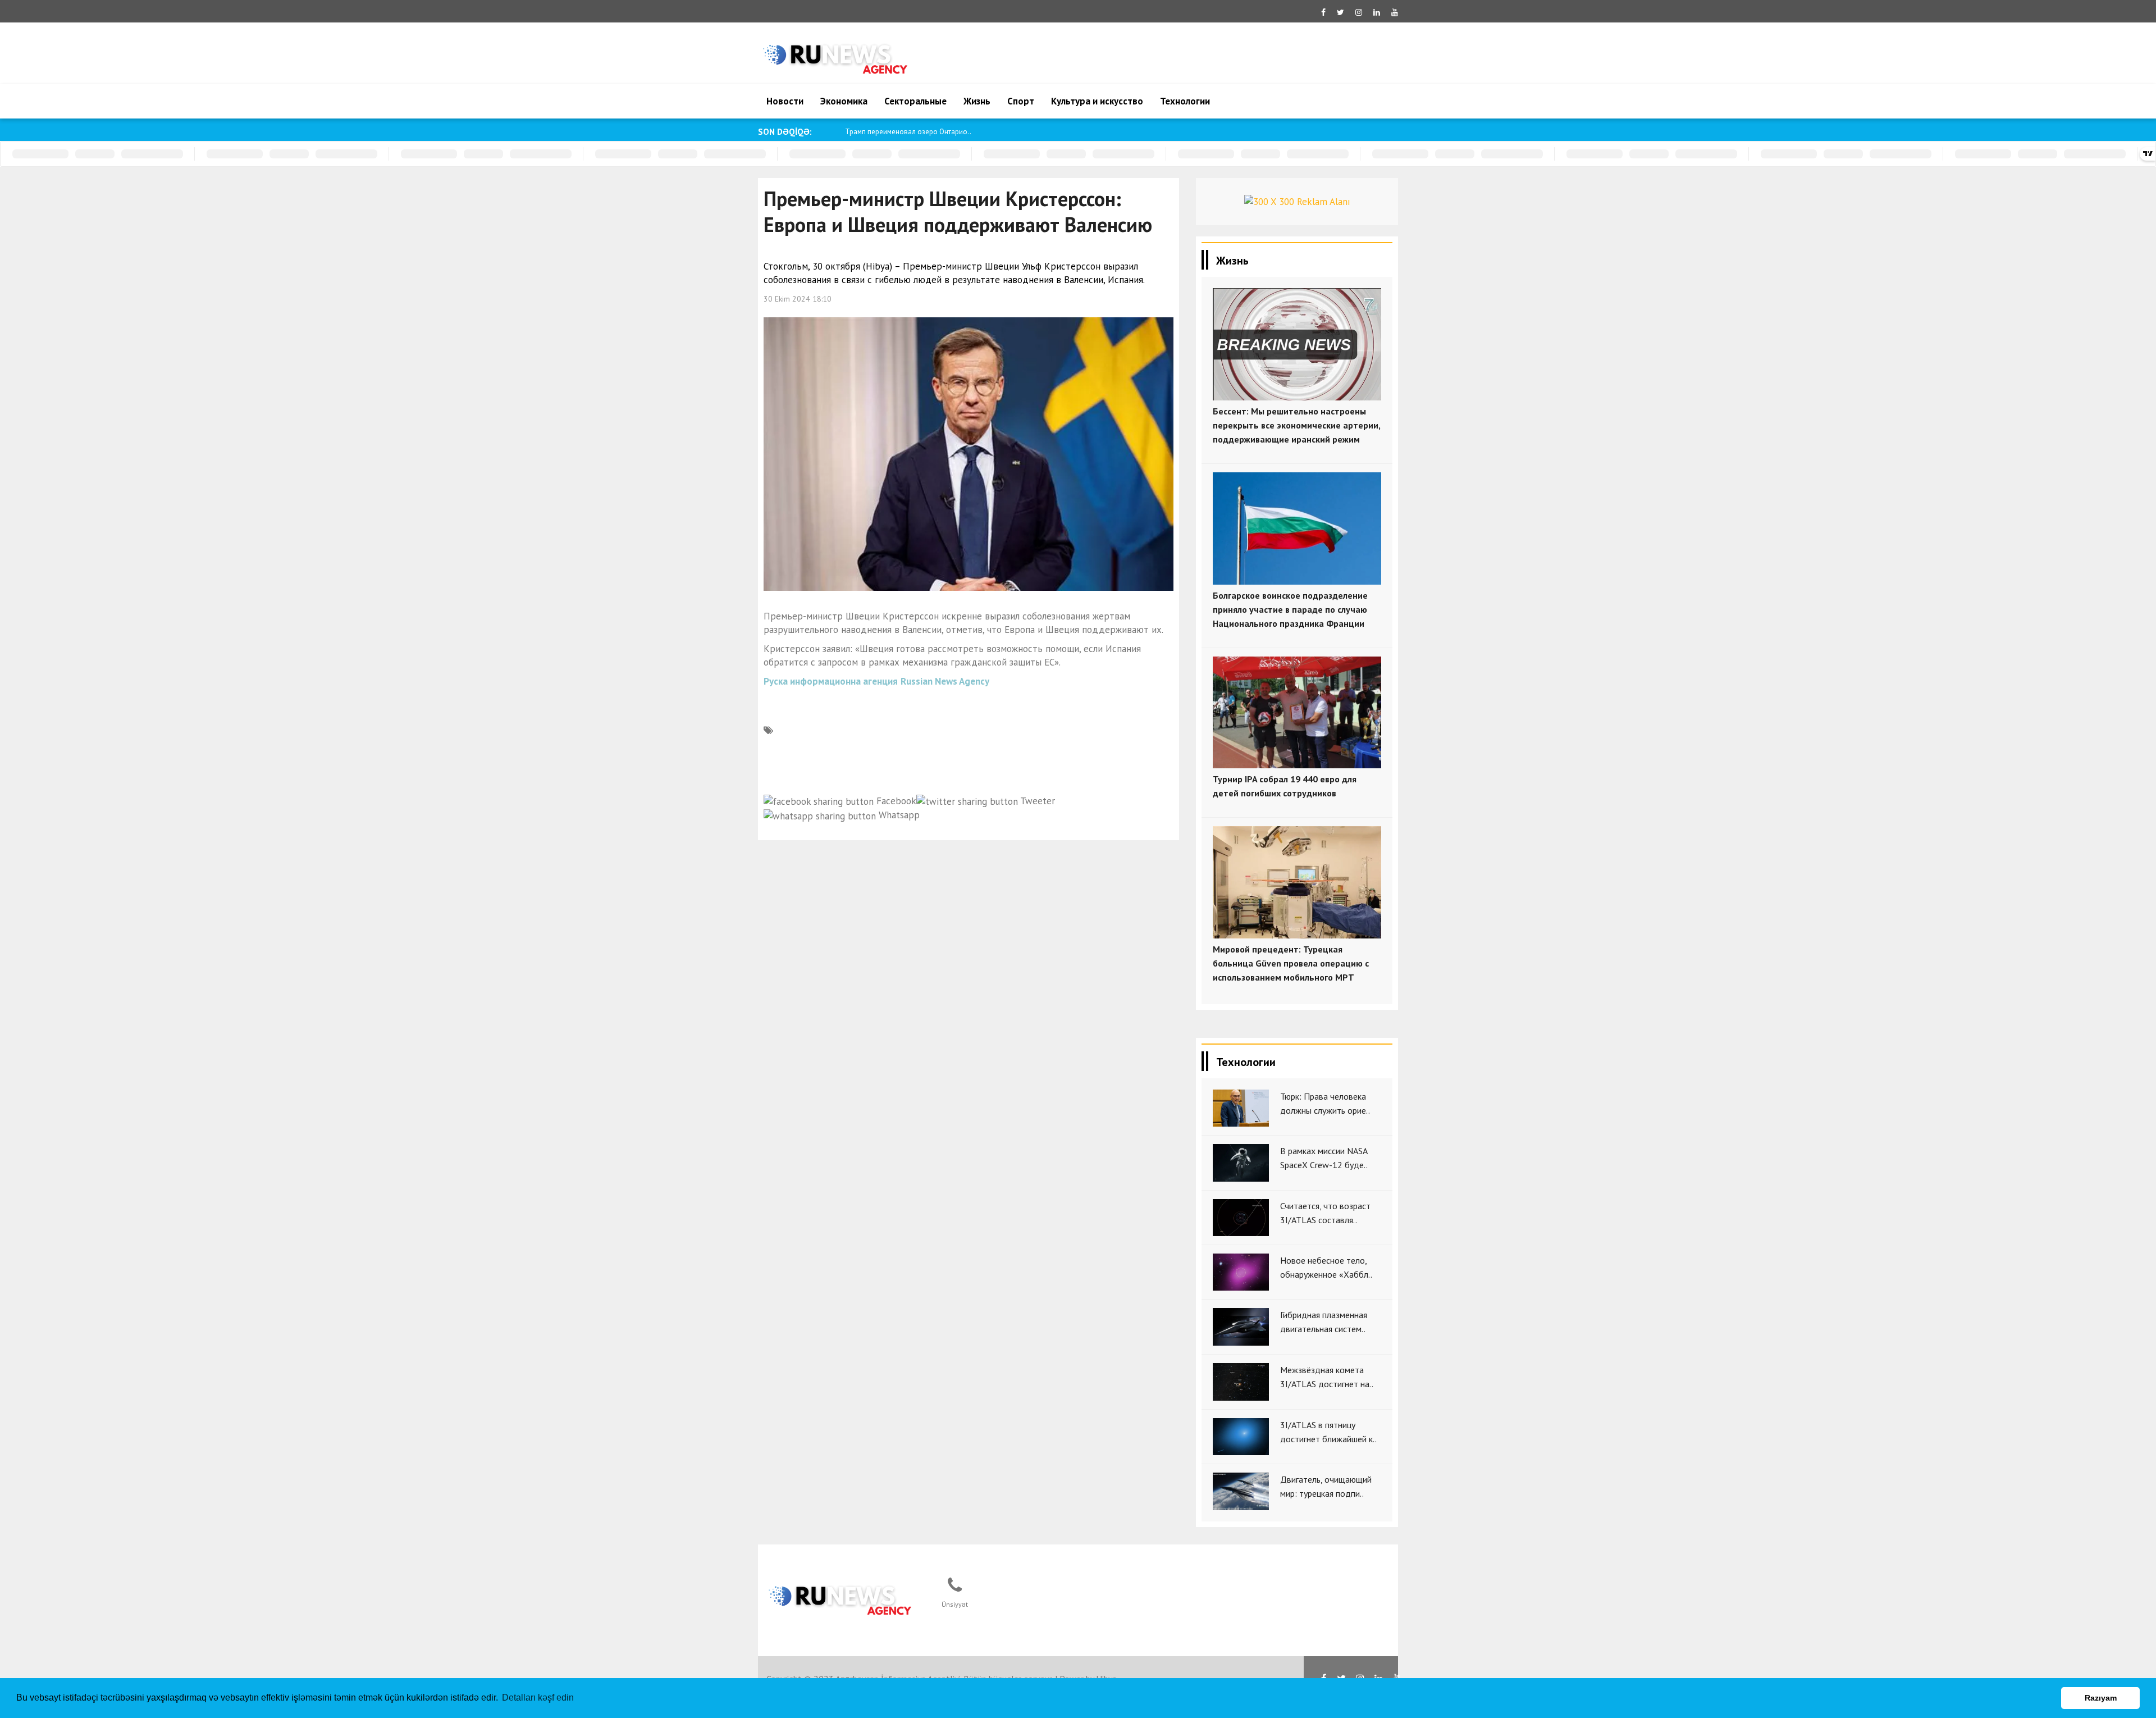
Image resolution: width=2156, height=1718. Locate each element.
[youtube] (1395, 12)
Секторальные (915, 101)
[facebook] (1323, 12)
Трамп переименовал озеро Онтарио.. (908, 132)
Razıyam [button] (2101, 1698)
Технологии (1185, 101)
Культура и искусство (1097, 101)
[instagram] (1359, 12)
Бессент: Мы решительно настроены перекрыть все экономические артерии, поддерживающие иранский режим (1296, 425)
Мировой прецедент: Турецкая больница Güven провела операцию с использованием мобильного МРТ (1291, 963)
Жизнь (977, 101)
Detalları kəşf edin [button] (538, 1698)
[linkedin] (1377, 12)
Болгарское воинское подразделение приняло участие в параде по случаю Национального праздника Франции (1290, 609)
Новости (785, 101)
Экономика (844, 101)
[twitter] (1340, 12)
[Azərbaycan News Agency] (840, 1597)
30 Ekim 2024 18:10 (798, 299)
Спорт (1021, 101)
